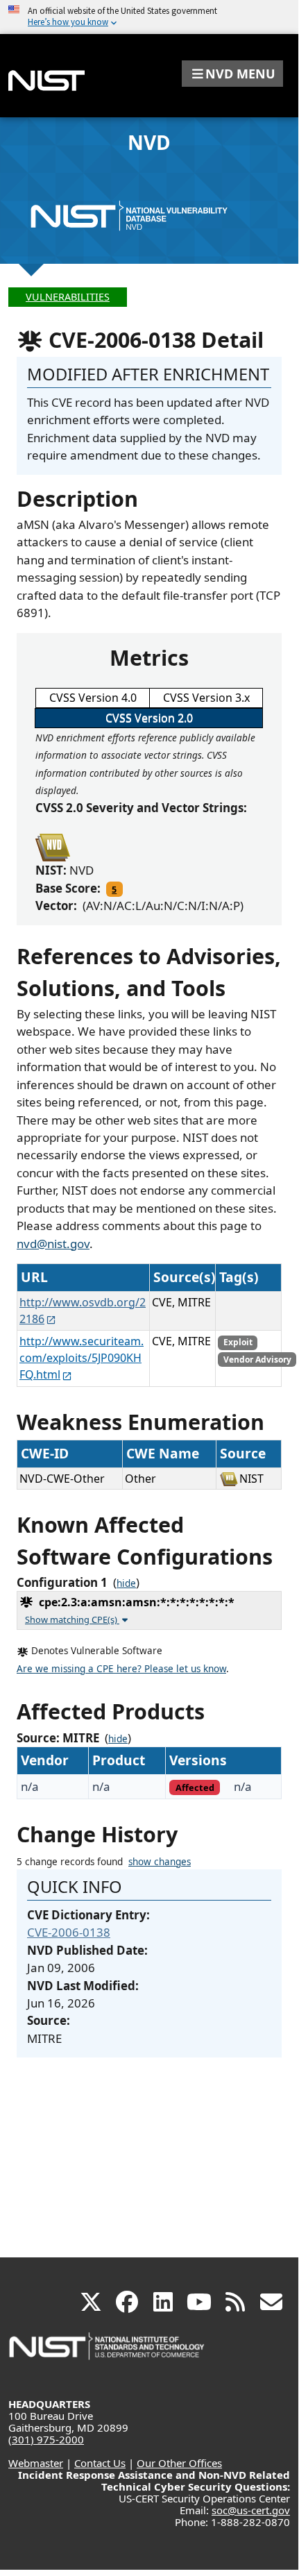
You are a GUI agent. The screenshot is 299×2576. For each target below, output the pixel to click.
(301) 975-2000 (46, 2439)
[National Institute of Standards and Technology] (108, 2353)
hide (126, 1583)
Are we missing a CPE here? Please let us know (121, 1669)
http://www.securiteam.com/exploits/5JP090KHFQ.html (82, 1358)
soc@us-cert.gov (251, 2510)
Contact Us (100, 2463)
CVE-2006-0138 (69, 1932)
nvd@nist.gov (53, 1244)
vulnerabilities (68, 297)
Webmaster (36, 2463)
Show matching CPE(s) (72, 1619)
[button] (232, 74)
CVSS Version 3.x (206, 698)
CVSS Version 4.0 (93, 698)
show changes (160, 1862)
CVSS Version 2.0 (149, 718)
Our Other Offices (179, 2463)
